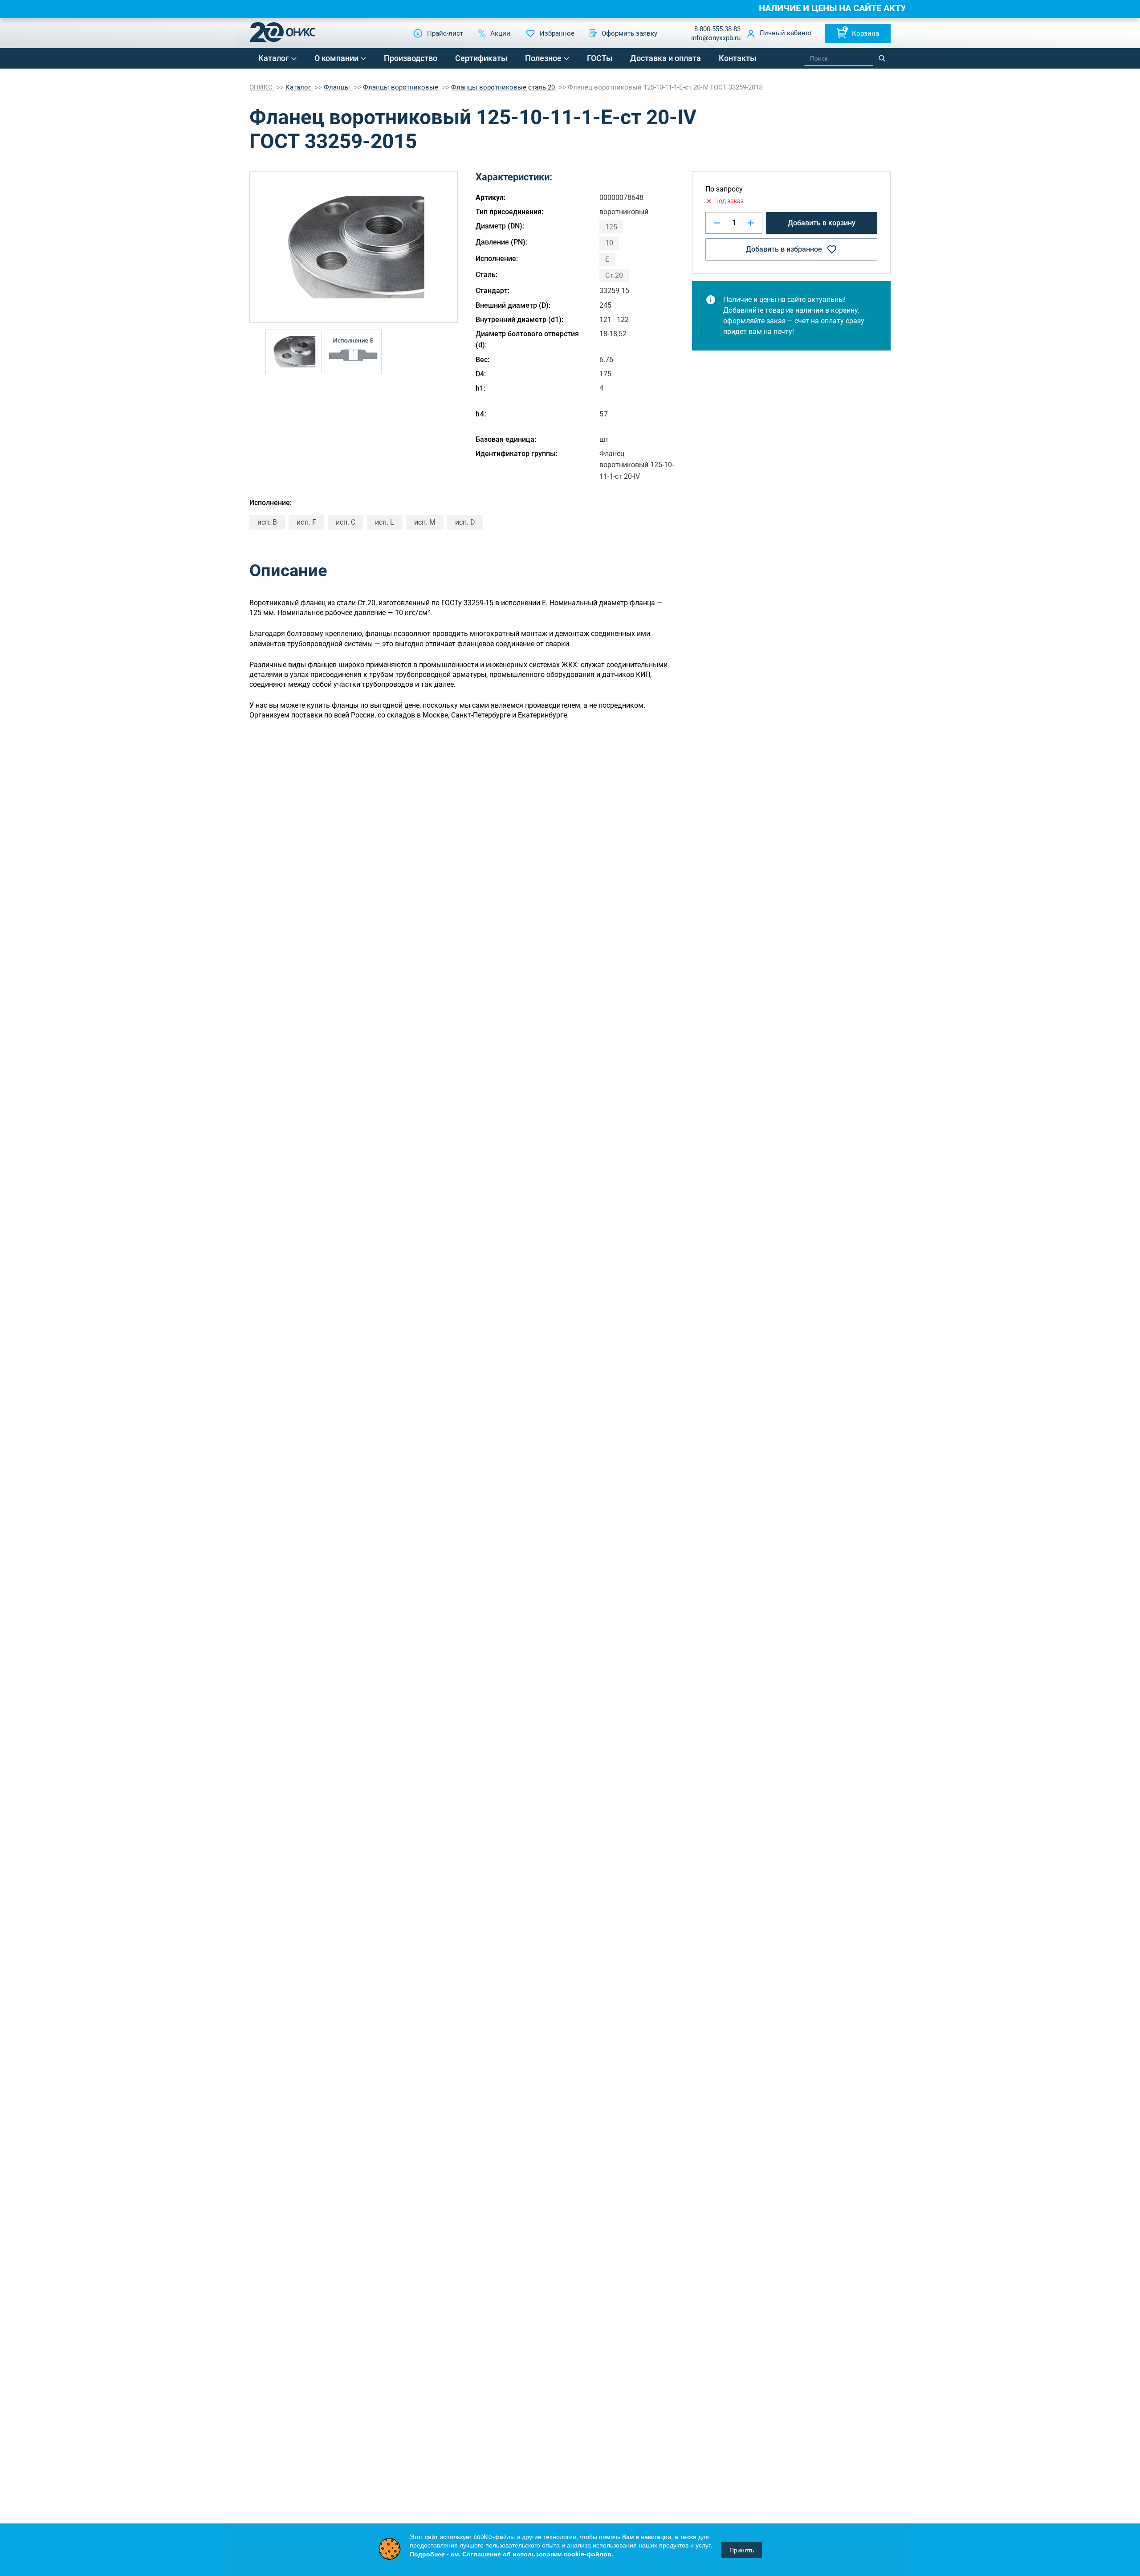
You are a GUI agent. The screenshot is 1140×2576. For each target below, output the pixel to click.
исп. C (346, 522)
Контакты (737, 58)
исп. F (306, 522)
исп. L (385, 522)
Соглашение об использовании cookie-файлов (537, 2554)
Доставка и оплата (666, 58)
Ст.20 (614, 275)
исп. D (465, 522)
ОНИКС (262, 87)
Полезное (543, 58)
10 (609, 243)
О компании (336, 58)
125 (611, 227)
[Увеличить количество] (751, 223)
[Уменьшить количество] (717, 223)
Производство (411, 58)
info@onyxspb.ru (716, 38)
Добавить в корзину (822, 223)
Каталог (274, 58)
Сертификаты (481, 58)
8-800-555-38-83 (717, 29)
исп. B (267, 522)
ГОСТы (600, 58)
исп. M (425, 522)
